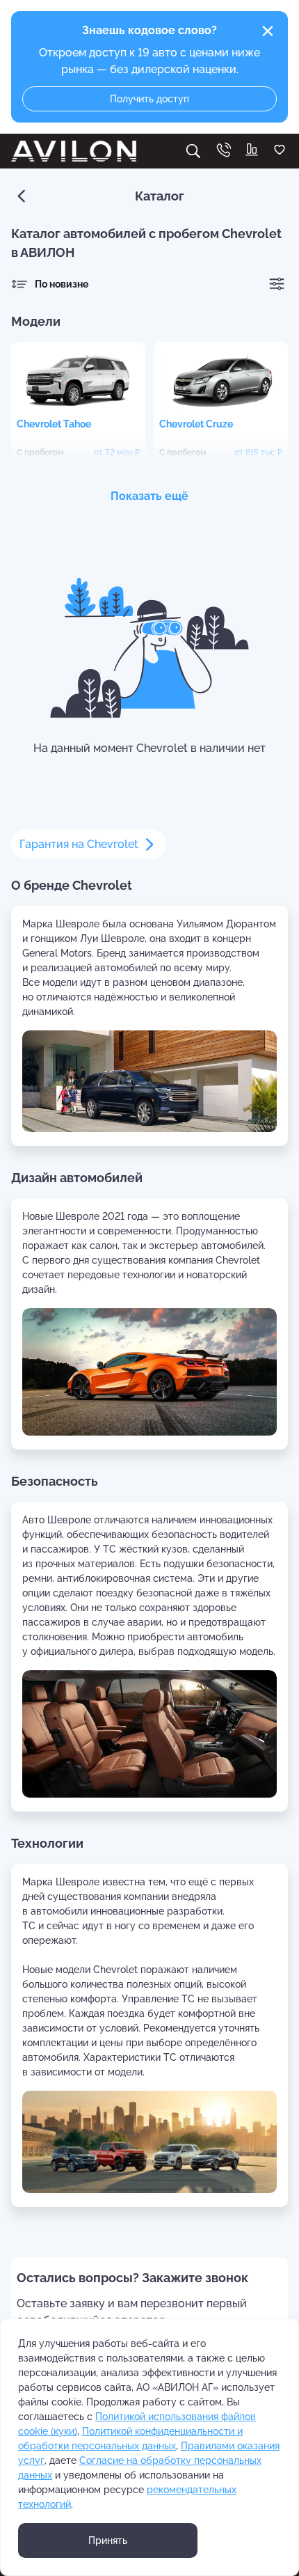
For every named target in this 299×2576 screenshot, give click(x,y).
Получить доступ (149, 99)
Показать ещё (149, 496)
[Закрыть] (268, 31)
